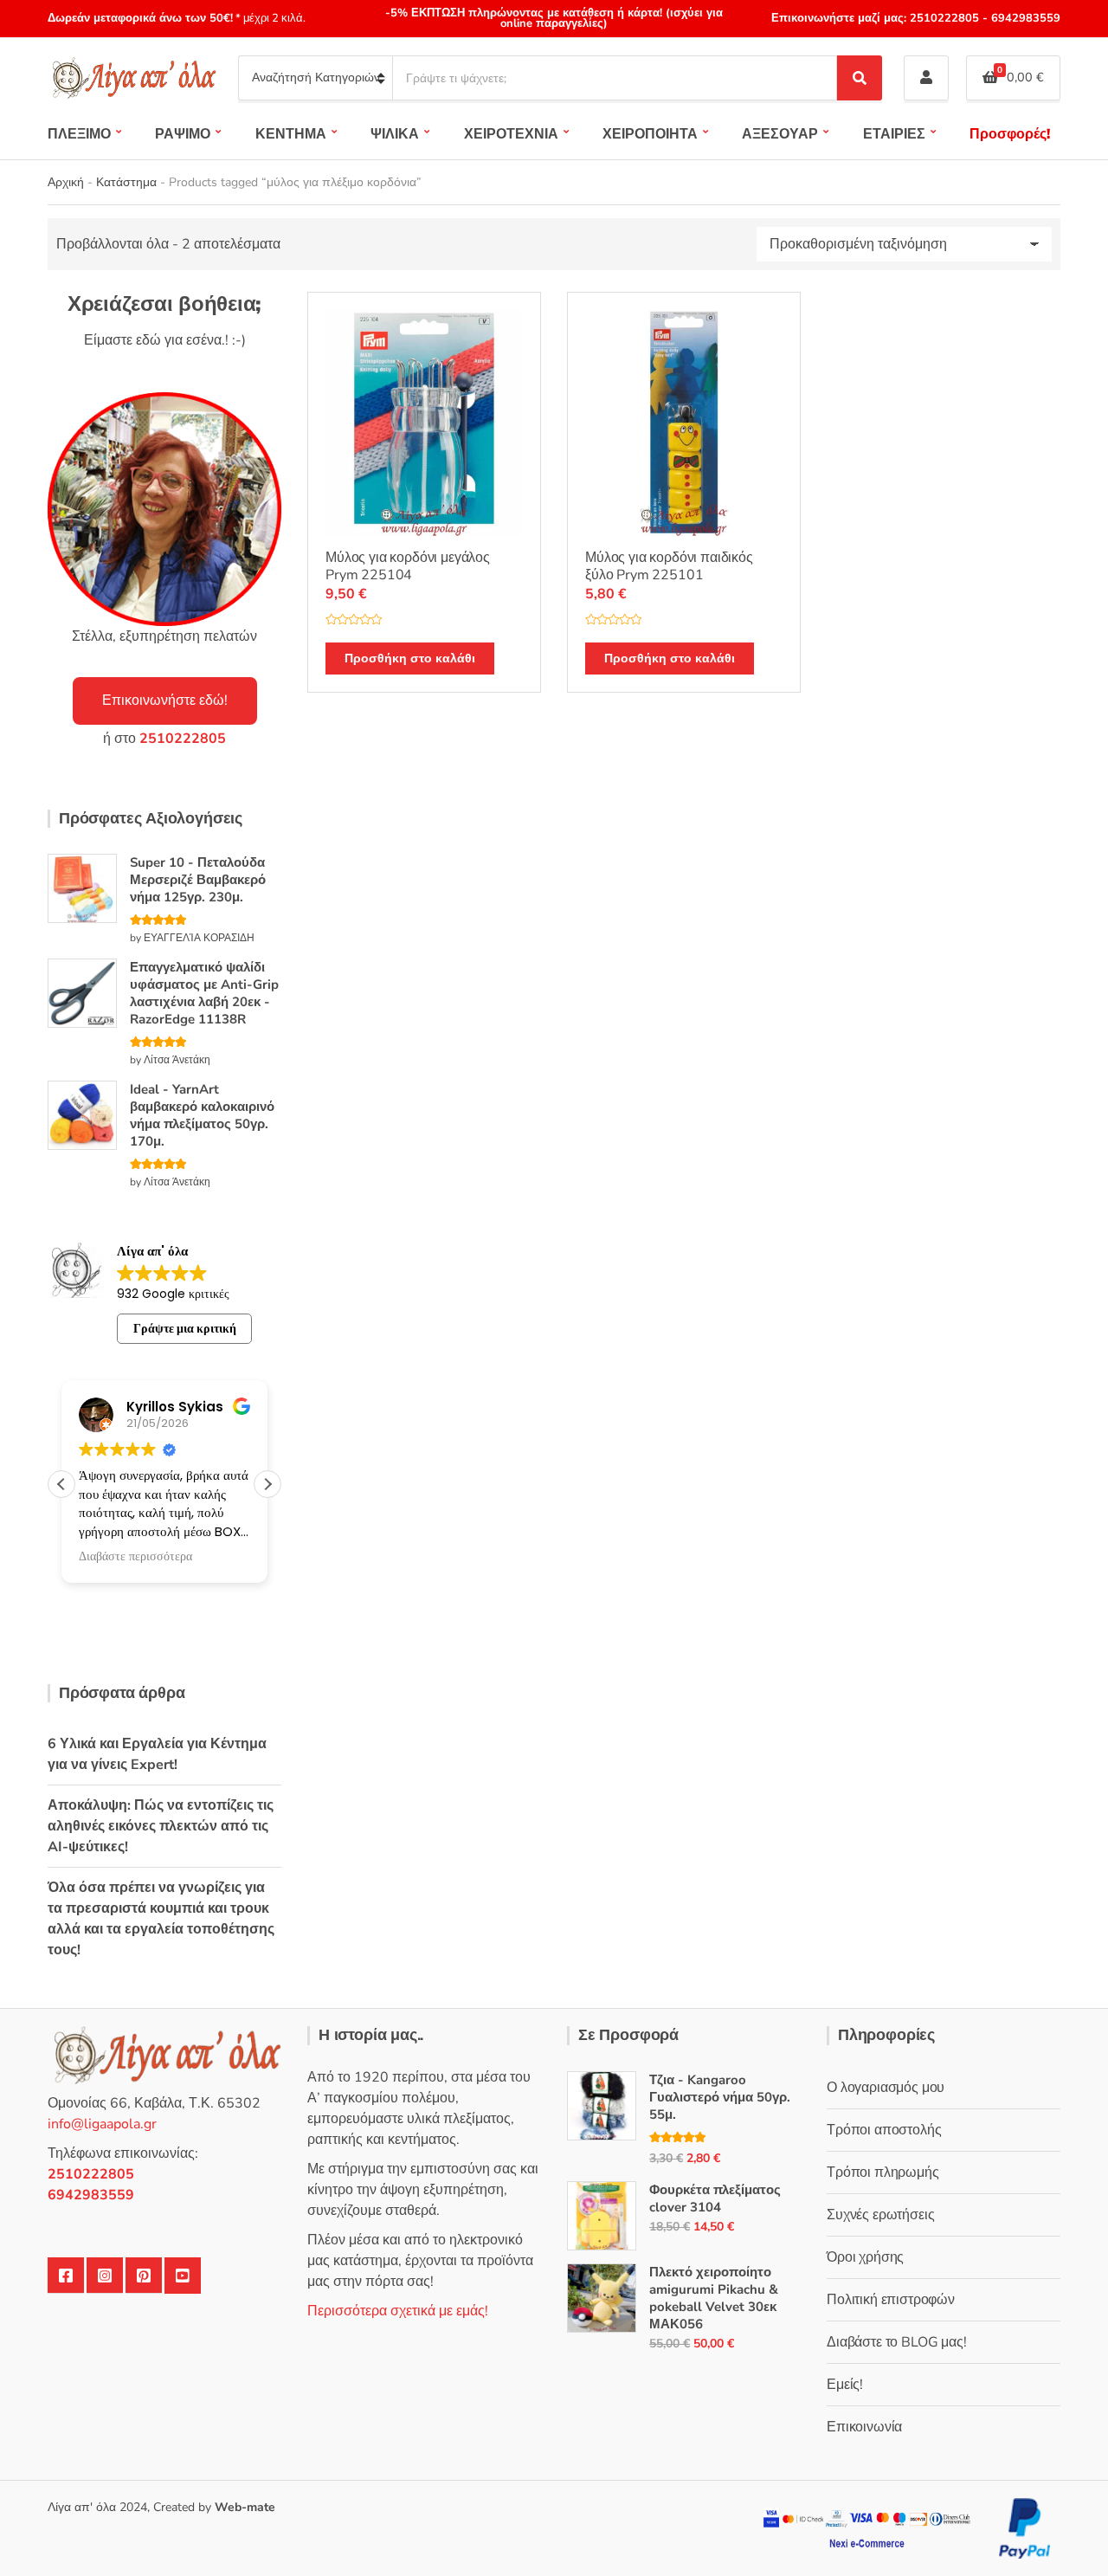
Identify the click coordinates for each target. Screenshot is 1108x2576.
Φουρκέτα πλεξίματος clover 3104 (715, 2198)
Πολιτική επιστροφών (891, 2300)
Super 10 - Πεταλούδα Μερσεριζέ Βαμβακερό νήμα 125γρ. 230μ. (198, 880)
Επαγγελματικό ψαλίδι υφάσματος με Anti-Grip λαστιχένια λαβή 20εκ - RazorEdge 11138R (204, 993)
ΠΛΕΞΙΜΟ (79, 134)
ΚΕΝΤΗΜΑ (291, 134)
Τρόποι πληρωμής (883, 2172)
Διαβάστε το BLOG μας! (897, 2342)
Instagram (105, 2276)
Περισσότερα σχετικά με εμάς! (398, 2311)
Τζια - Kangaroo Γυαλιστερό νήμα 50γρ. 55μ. (720, 2097)
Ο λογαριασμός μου (886, 2088)
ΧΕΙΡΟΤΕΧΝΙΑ (511, 134)
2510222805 (944, 18)
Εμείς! (845, 2385)
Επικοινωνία (864, 2427)
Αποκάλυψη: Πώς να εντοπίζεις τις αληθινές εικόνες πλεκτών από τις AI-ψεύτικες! (161, 1826)
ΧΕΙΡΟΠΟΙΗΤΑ (650, 134)
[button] (267, 1484)
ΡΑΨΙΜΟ (183, 134)
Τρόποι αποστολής (884, 2130)
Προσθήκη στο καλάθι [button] (410, 659)
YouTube (183, 2276)
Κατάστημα (126, 182)
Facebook (66, 2276)
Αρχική (66, 182)
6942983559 (1024, 18)
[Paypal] (1025, 2527)
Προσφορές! (1010, 134)
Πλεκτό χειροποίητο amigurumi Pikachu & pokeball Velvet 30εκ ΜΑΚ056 (714, 2298)
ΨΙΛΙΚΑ (395, 134)
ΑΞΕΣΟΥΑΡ (780, 134)
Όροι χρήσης (865, 2257)
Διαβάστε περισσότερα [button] (135, 1557)
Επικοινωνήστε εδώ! (165, 700)
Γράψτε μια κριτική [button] (185, 1328)
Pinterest (144, 2276)
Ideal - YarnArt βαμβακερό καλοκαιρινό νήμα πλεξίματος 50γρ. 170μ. (202, 1115)
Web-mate (245, 2507)
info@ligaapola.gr (102, 2124)
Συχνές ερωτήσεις (880, 2215)
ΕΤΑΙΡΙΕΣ (894, 134)
